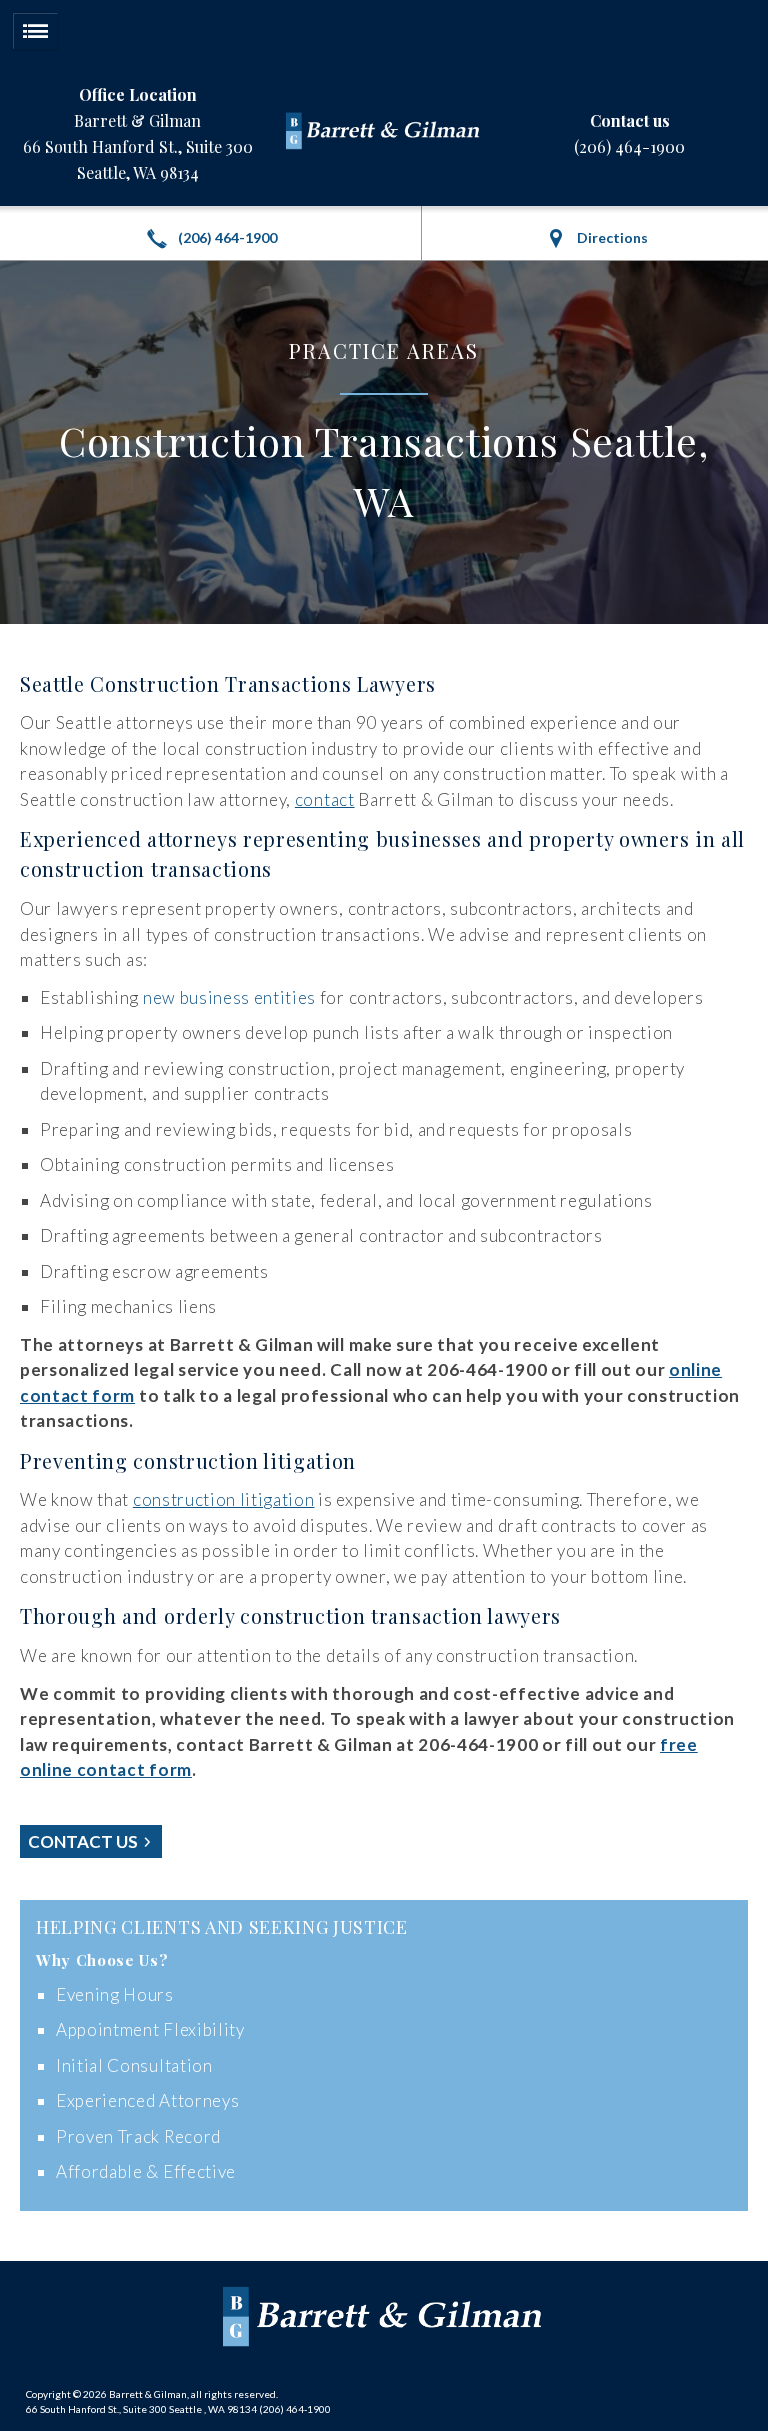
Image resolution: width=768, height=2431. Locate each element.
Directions (611, 237)
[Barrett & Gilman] (384, 133)
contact (325, 799)
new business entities (229, 997)
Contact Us (84, 1841)
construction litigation (224, 1499)
